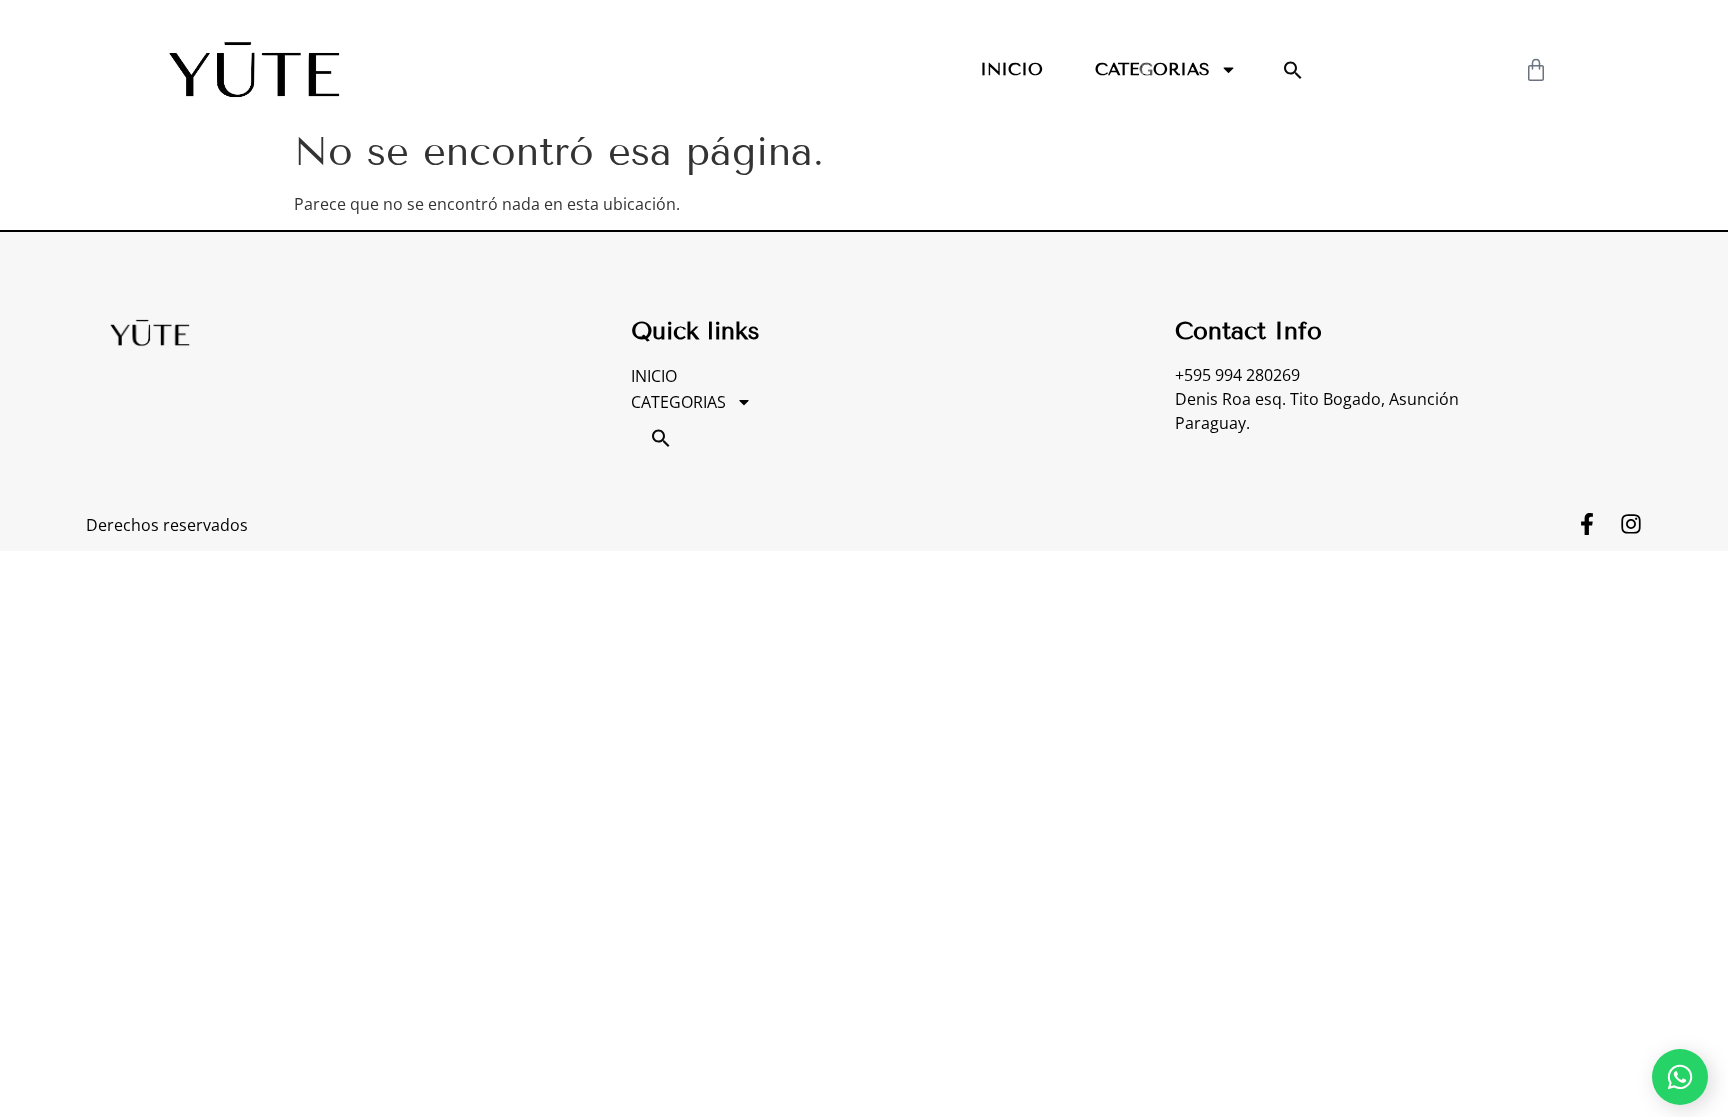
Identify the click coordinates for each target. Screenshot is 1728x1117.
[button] (1293, 70)
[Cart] (1536, 70)
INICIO (1011, 69)
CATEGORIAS (1152, 69)
